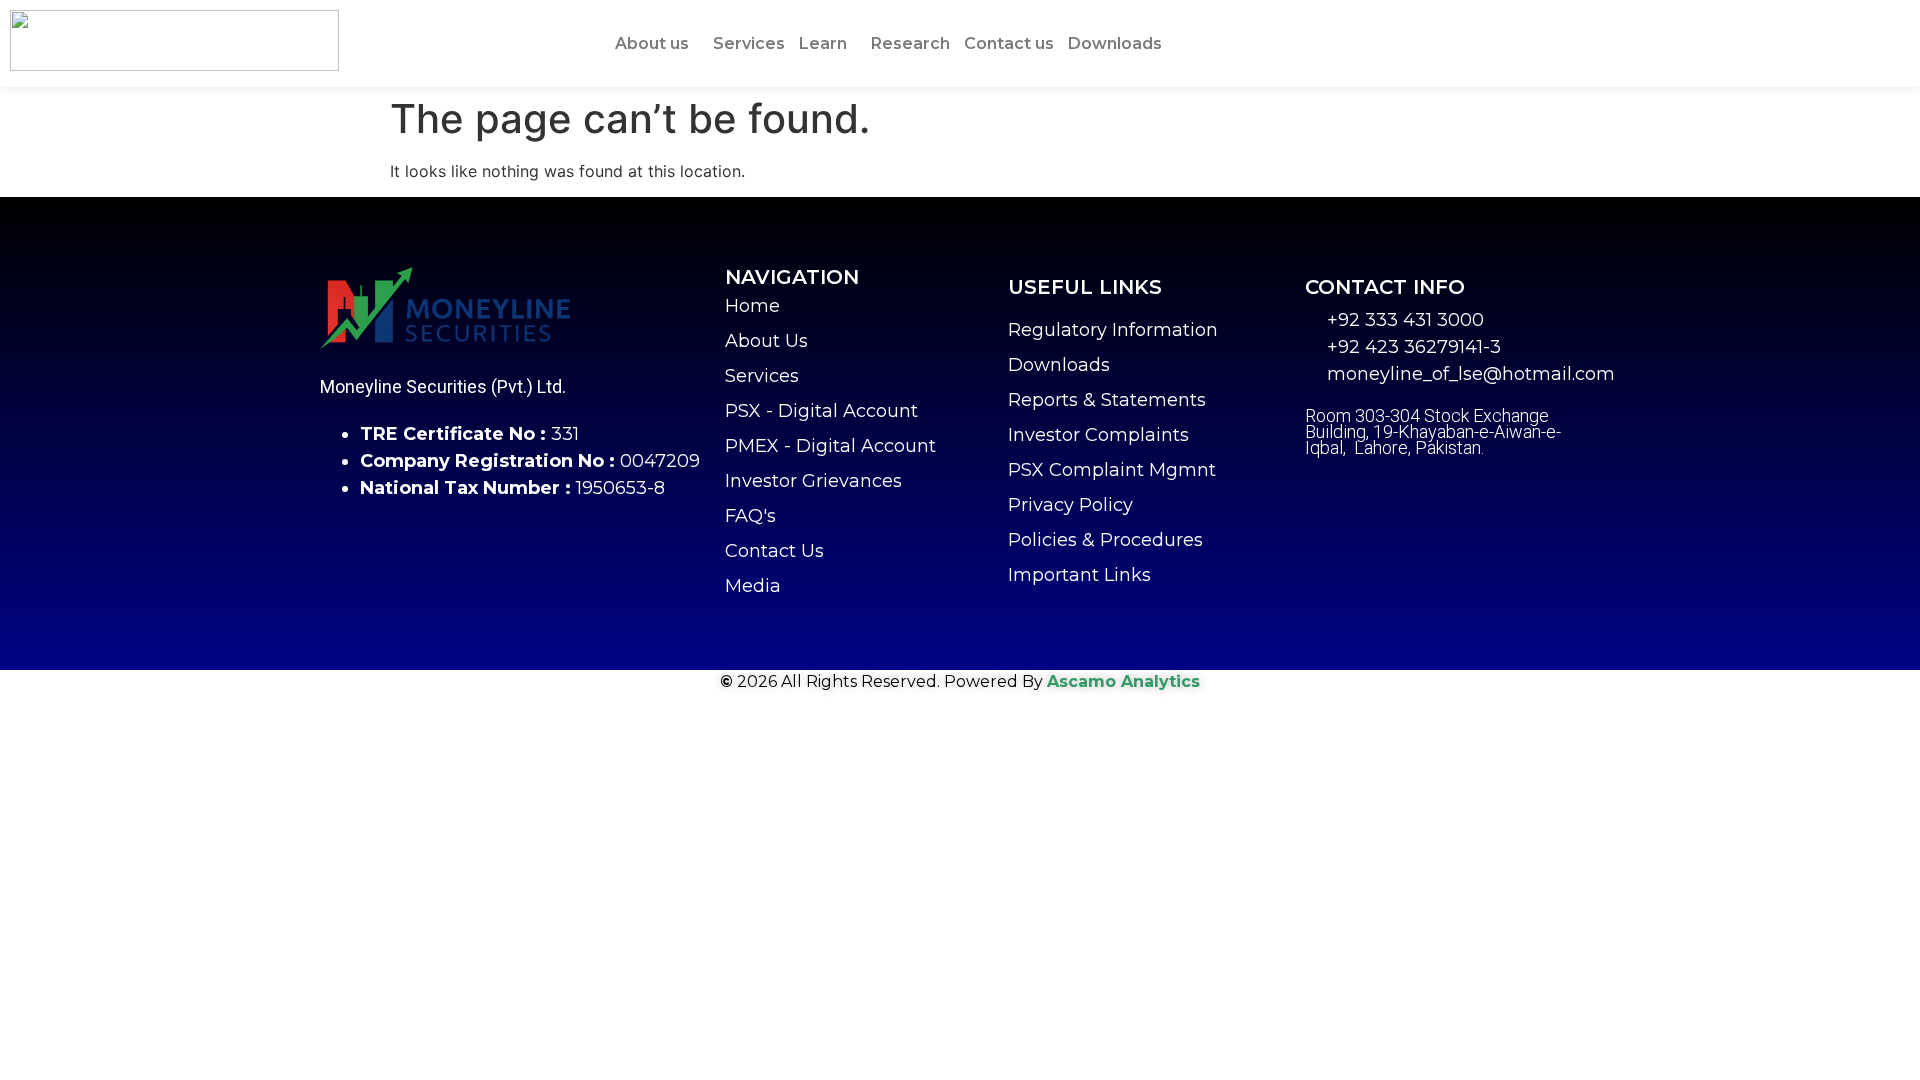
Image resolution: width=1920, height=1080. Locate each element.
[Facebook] (1320, 493)
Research (910, 43)
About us (652, 43)
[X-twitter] (1370, 493)
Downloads (1115, 43)
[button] (657, 44)
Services (749, 43)
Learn (823, 43)
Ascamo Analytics (1123, 681)
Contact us (1009, 43)
